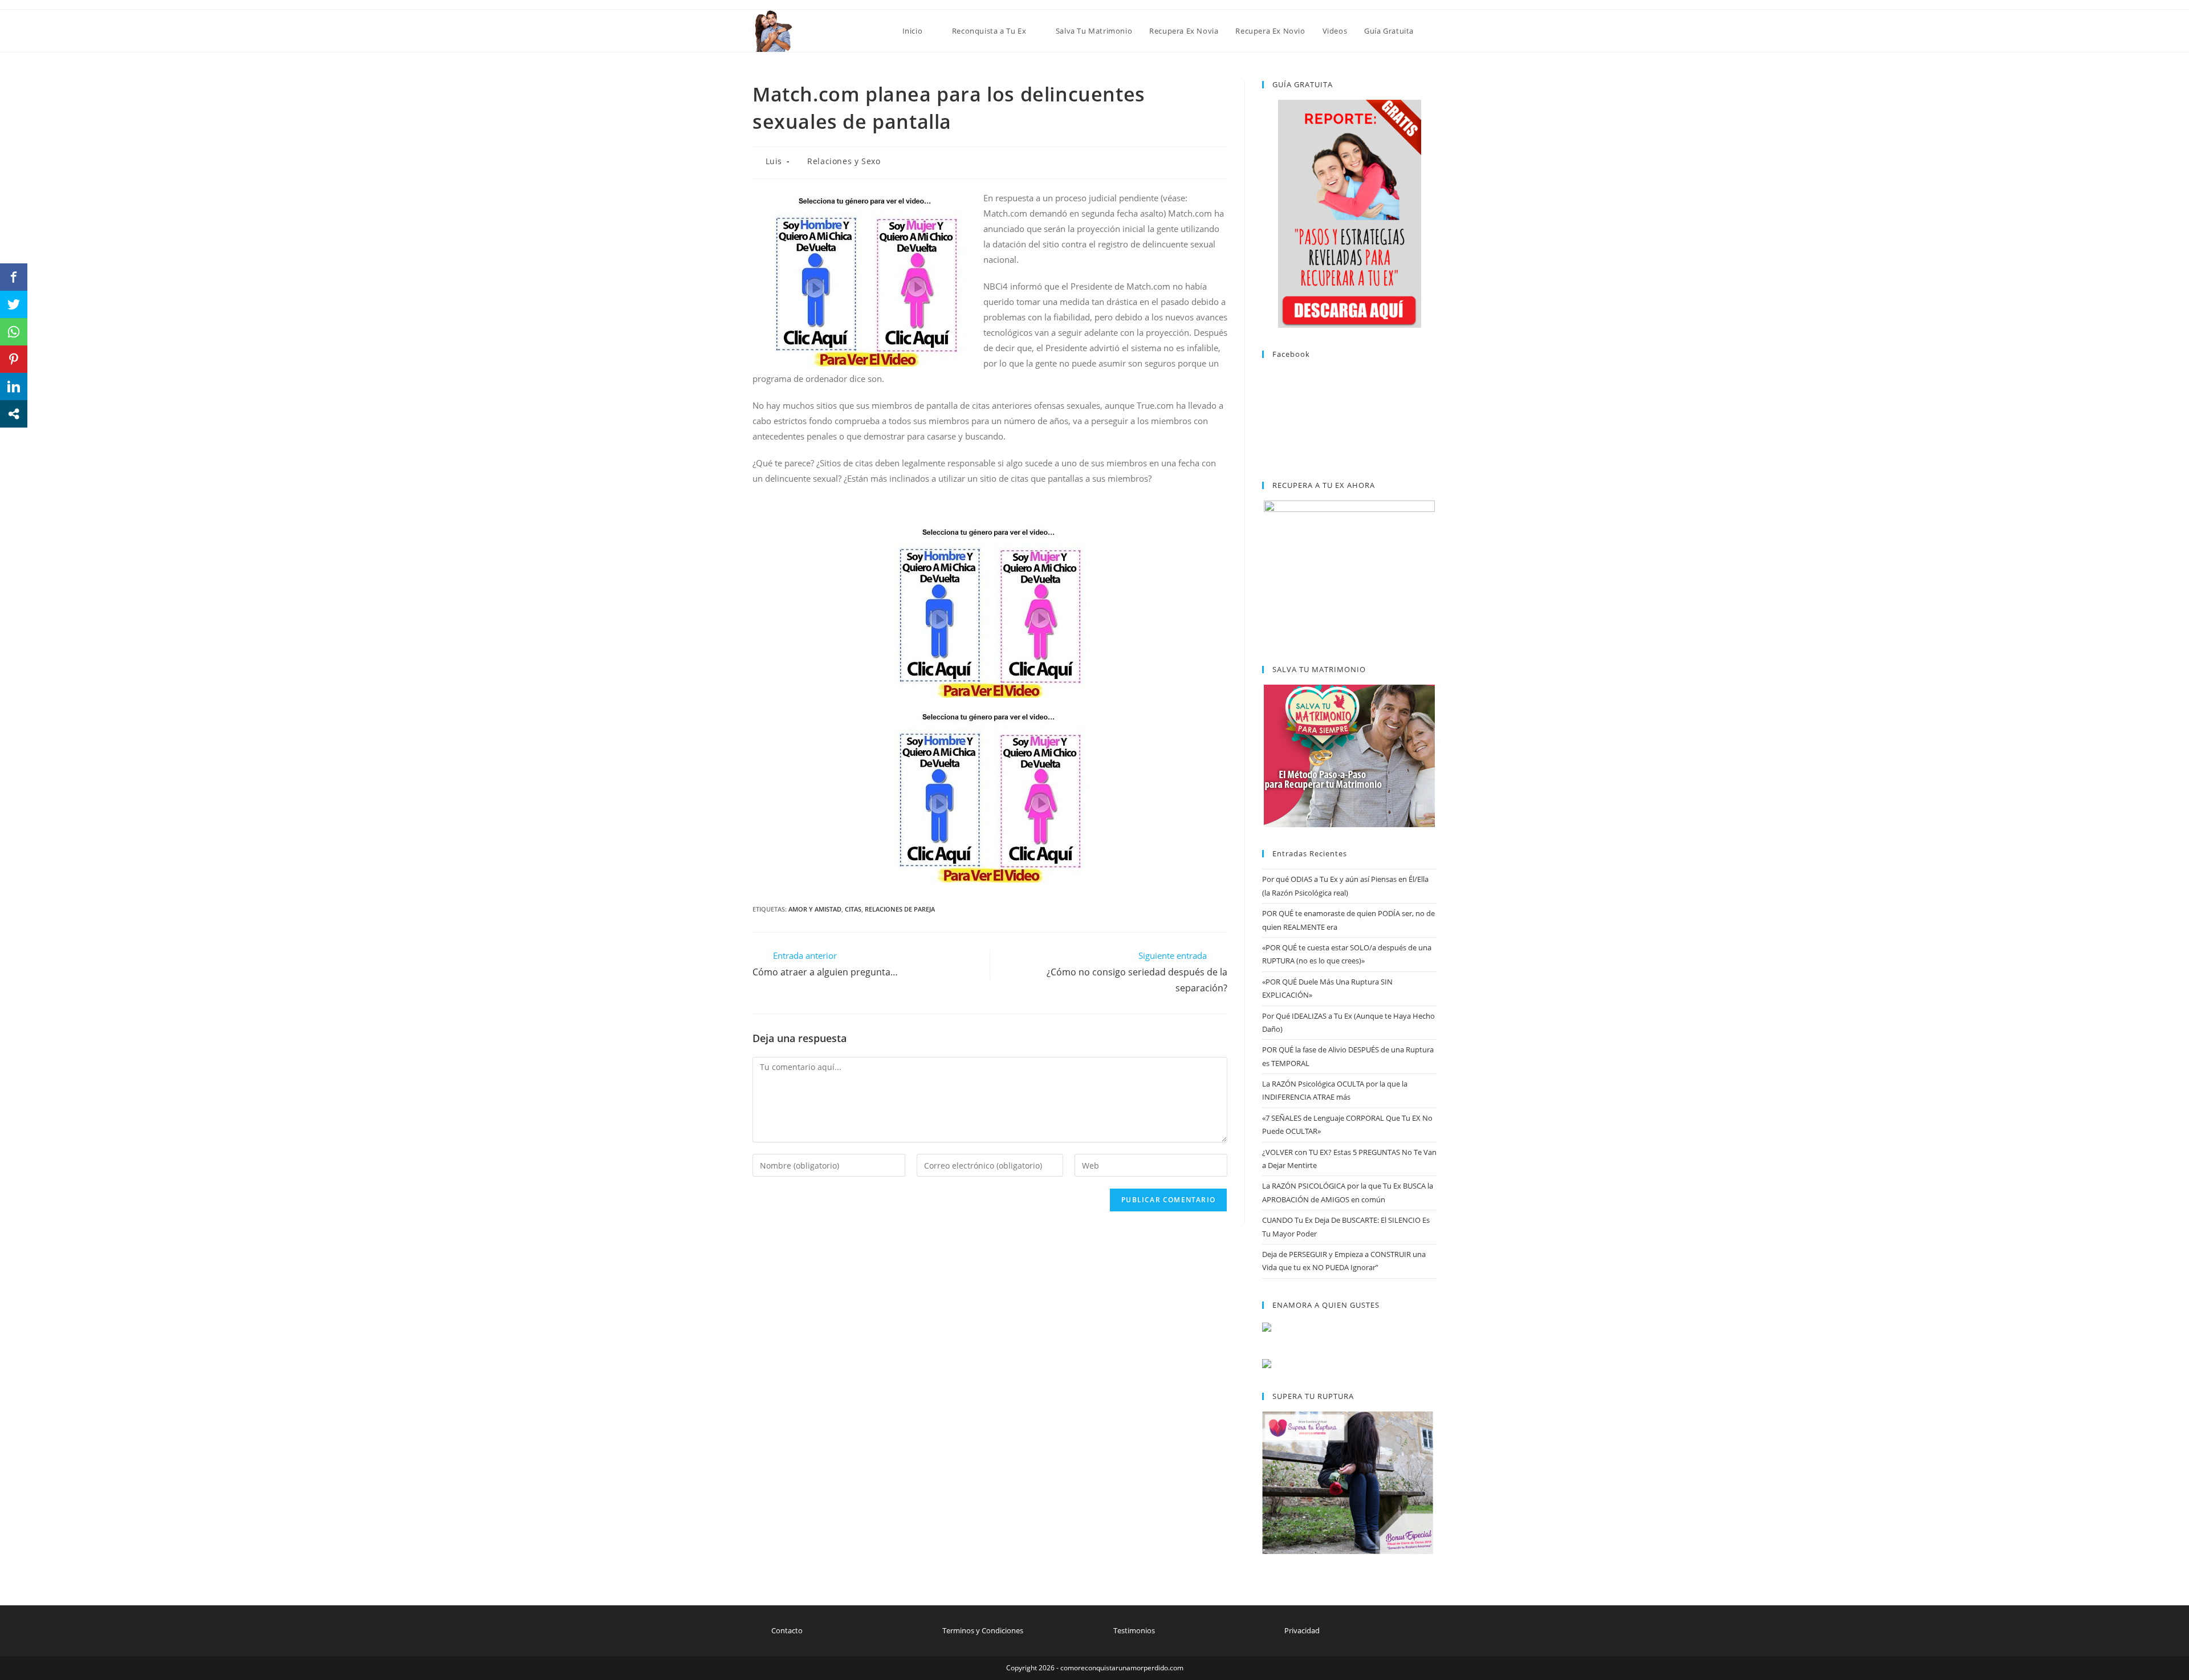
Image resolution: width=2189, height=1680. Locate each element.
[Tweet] (14, 304)
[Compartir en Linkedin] (14, 387)
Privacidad (1302, 1630)
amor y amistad (815, 909)
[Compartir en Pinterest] (14, 359)
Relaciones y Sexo (844, 161)
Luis (774, 161)
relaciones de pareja (900, 909)
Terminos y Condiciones (983, 1630)
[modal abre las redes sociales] (14, 414)
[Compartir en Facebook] (14, 277)
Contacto (787, 1630)
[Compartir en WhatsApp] (14, 332)
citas (853, 909)
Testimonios (1134, 1630)
